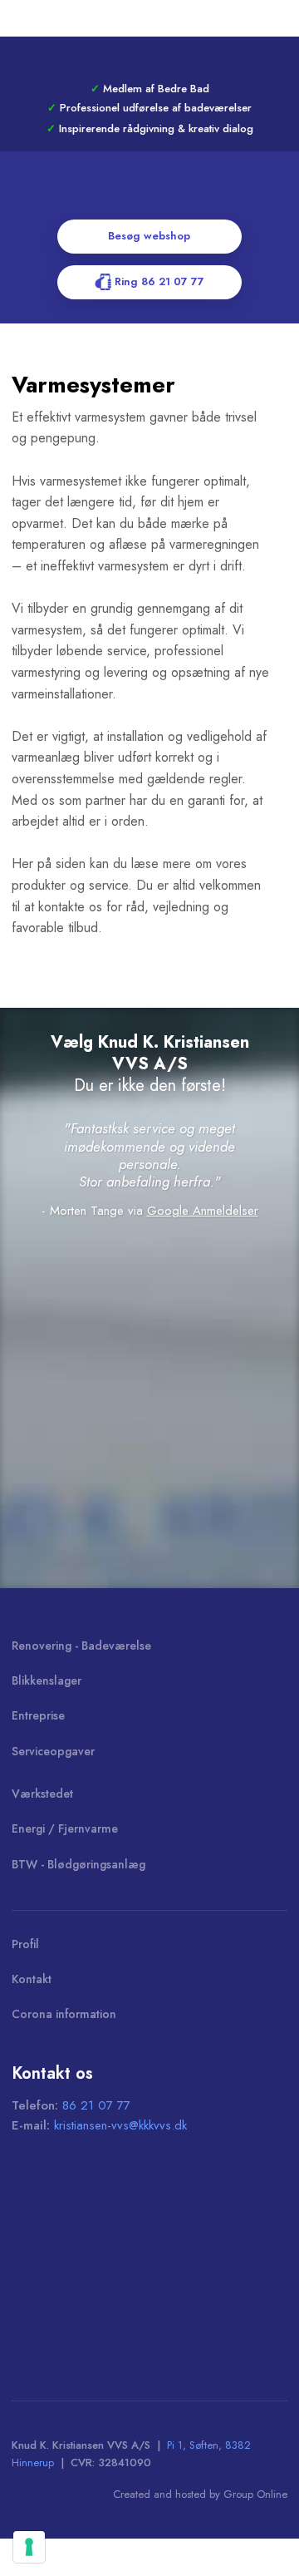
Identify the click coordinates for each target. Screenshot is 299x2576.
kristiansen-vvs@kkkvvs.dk (120, 2125)
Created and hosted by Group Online (200, 2494)
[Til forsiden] (149, 195)
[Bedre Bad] (99, 2263)
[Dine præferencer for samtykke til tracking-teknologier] (29, 2547)
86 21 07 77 (96, 2105)
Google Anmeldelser (203, 1211)
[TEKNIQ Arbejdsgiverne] (99, 2330)
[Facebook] (149, 58)
